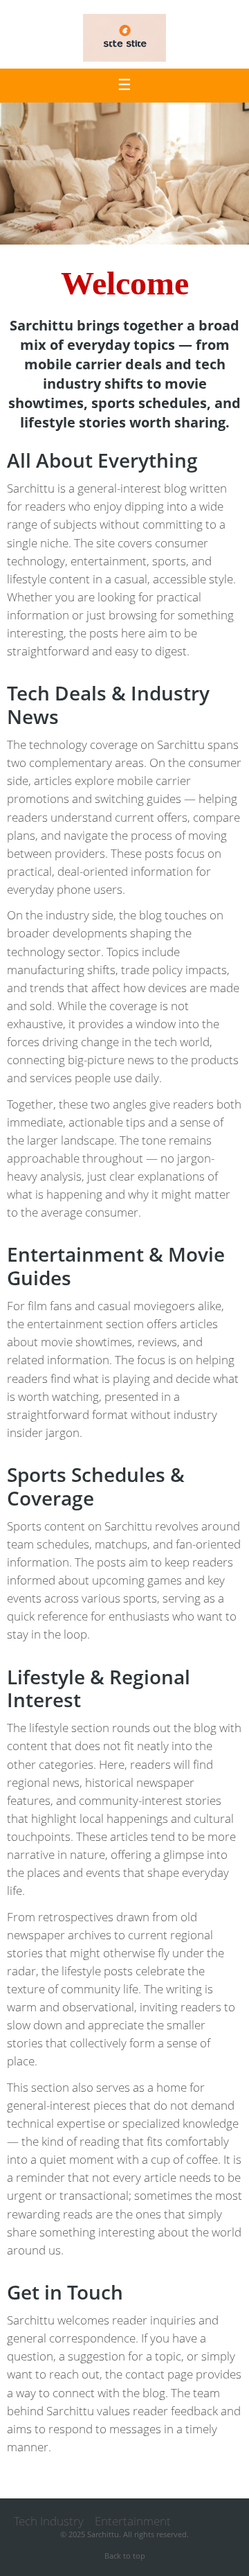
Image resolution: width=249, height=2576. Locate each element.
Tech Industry (49, 2521)
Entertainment (133, 2521)
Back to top (125, 2556)
